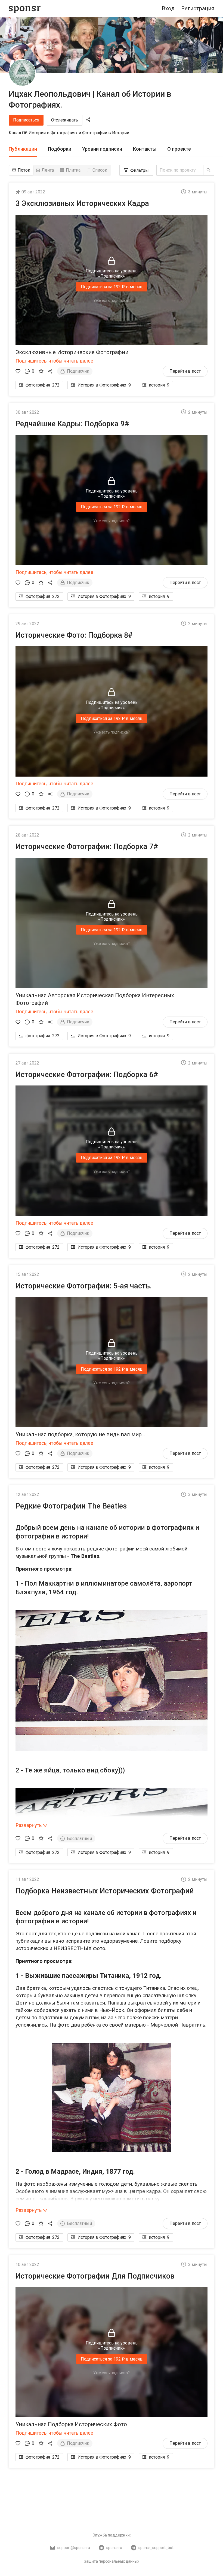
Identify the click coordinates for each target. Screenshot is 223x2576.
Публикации (23, 149)
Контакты (145, 149)
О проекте (179, 149)
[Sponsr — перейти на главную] (25, 9)
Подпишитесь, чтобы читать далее (54, 361)
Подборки (60, 149)
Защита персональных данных (112, 2561)
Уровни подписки (102, 149)
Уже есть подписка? (112, 300)
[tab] (23, 149)
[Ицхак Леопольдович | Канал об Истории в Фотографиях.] (22, 73)
